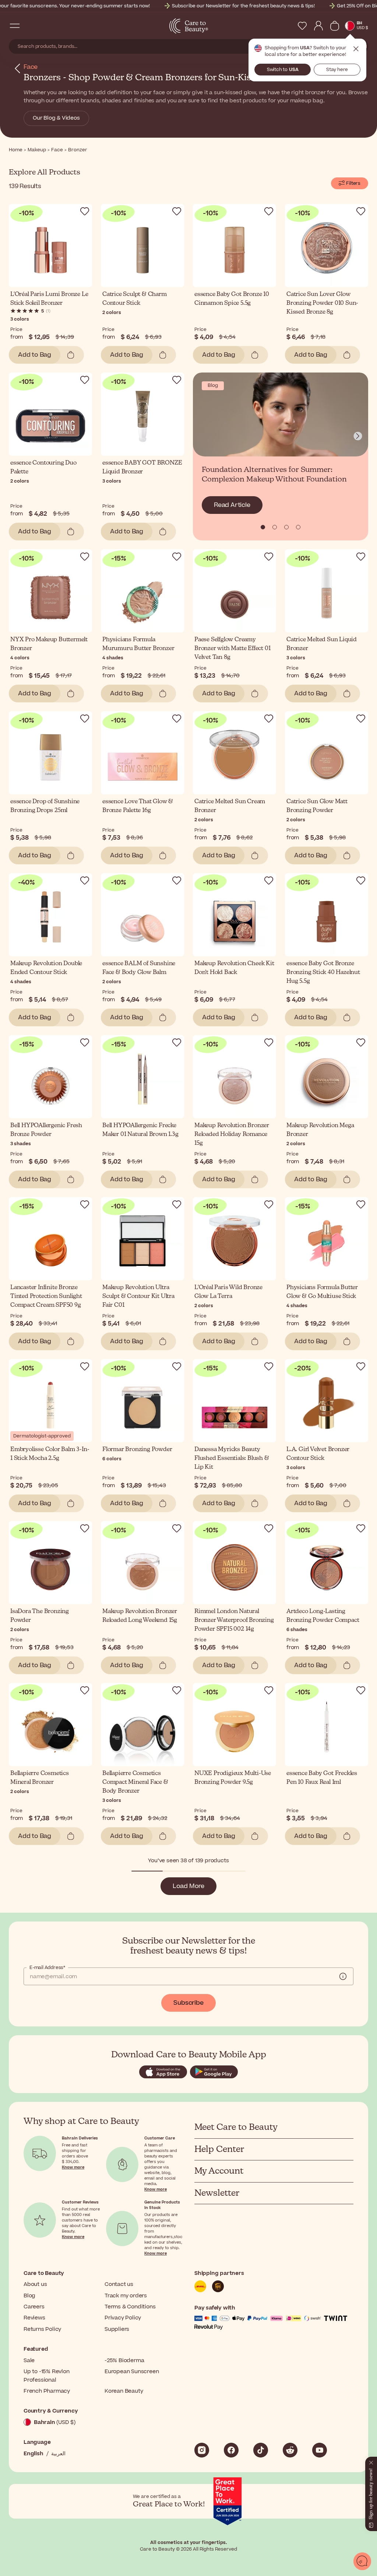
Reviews (34, 2318)
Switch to (283, 70)
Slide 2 (286, 527)
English (34, 2454)
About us (35, 2284)
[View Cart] (335, 26)
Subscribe (188, 2003)
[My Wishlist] (302, 26)
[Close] (371, 2461)
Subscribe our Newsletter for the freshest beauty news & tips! (243, 6)
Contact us (119, 2284)
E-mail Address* (47, 1968)
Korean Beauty (124, 2391)
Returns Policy (42, 2329)
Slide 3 (298, 527)
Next (358, 436)
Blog (29, 2296)
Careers (34, 2307)
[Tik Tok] (261, 2450)
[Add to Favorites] (85, 211)
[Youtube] (320, 2450)
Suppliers (117, 2329)
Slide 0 (263, 527)
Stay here (337, 70)
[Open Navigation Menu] (15, 26)
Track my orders (126, 2296)
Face (31, 67)
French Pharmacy (47, 2391)
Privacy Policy (123, 2318)
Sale (29, 2360)
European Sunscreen (132, 2372)
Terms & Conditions (130, 2307)
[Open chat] (362, 2561)
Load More (188, 1886)
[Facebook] (231, 2450)
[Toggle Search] (29, 26)
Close (356, 49)
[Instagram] (202, 2450)
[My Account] (318, 26)
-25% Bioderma (124, 2360)
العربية (58, 2454)
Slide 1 (275, 527)
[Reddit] (290, 2450)
